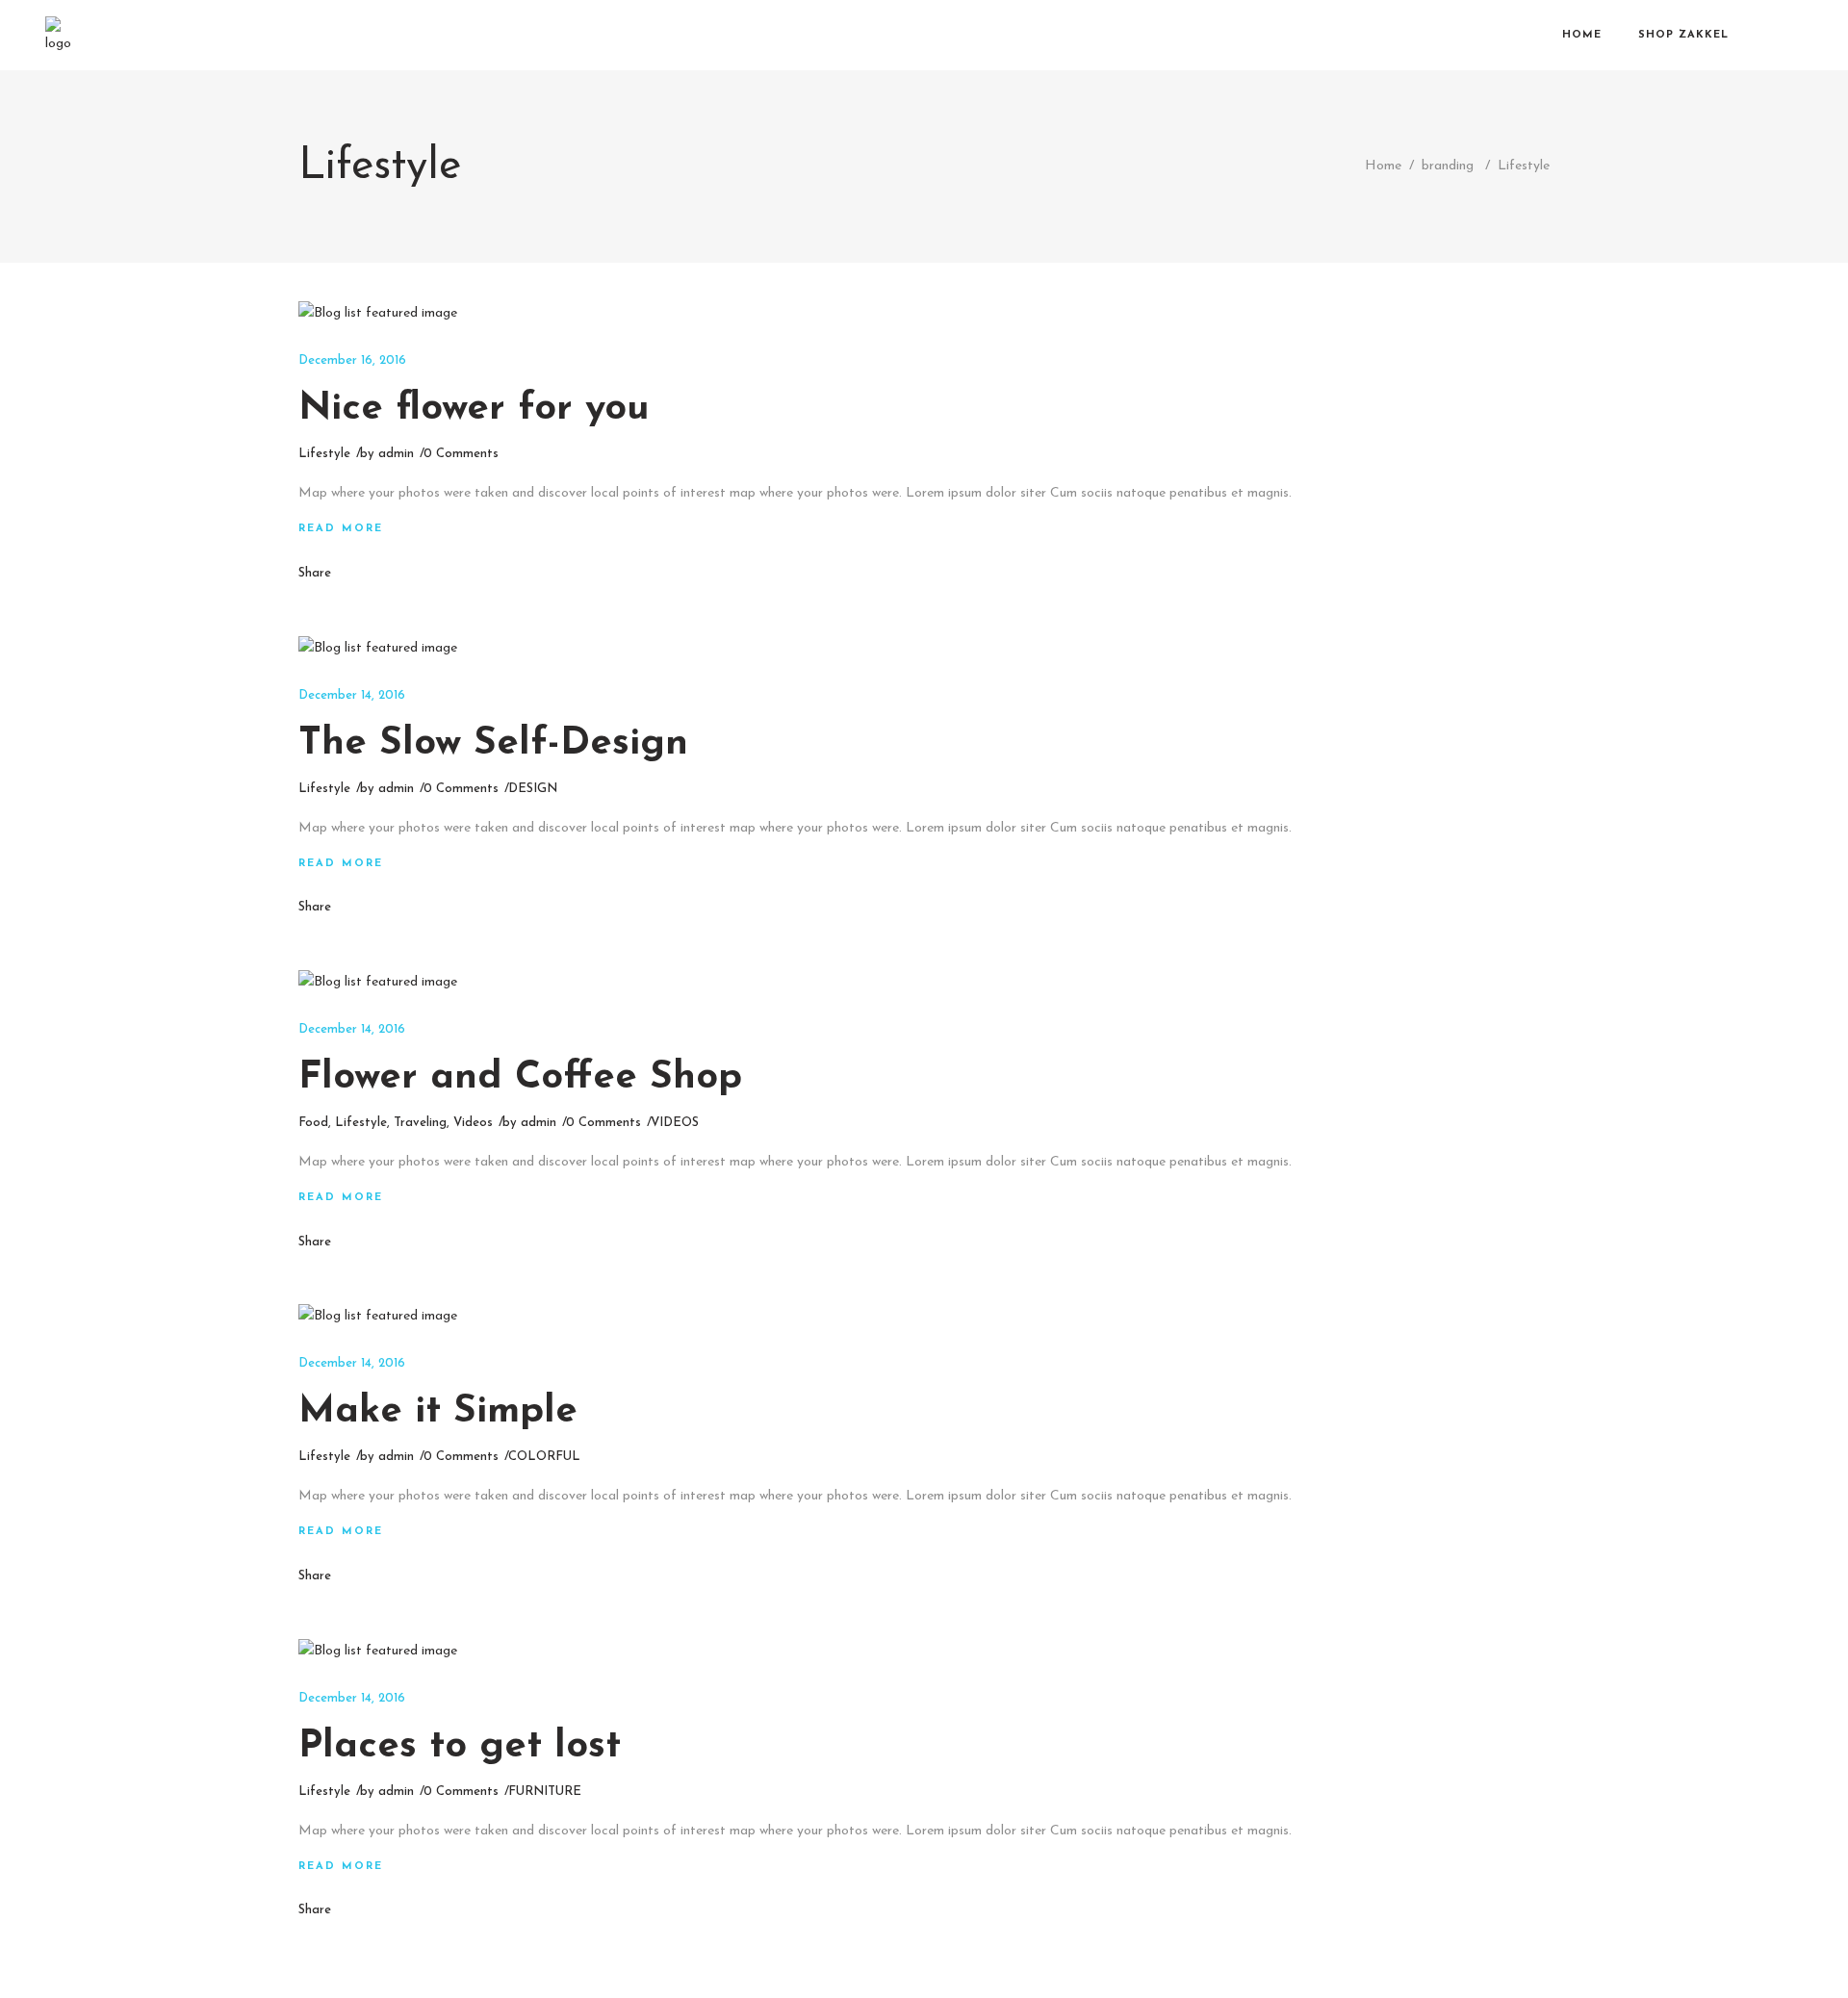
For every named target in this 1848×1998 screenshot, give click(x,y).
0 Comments (461, 454)
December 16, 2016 (352, 360)
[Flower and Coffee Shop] (378, 983)
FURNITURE (545, 1792)
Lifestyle (324, 454)
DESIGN (533, 789)
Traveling (420, 1123)
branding (1448, 166)
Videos (473, 1123)
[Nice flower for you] (378, 314)
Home (1383, 166)
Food (313, 1123)
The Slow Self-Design (493, 744)
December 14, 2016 (352, 695)
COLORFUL (544, 1457)
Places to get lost (460, 1747)
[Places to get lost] (378, 1652)
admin (396, 454)
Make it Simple (438, 1412)
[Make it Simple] (378, 1317)
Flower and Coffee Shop (520, 1078)
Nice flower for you (474, 409)
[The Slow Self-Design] (378, 649)
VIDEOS (675, 1123)
